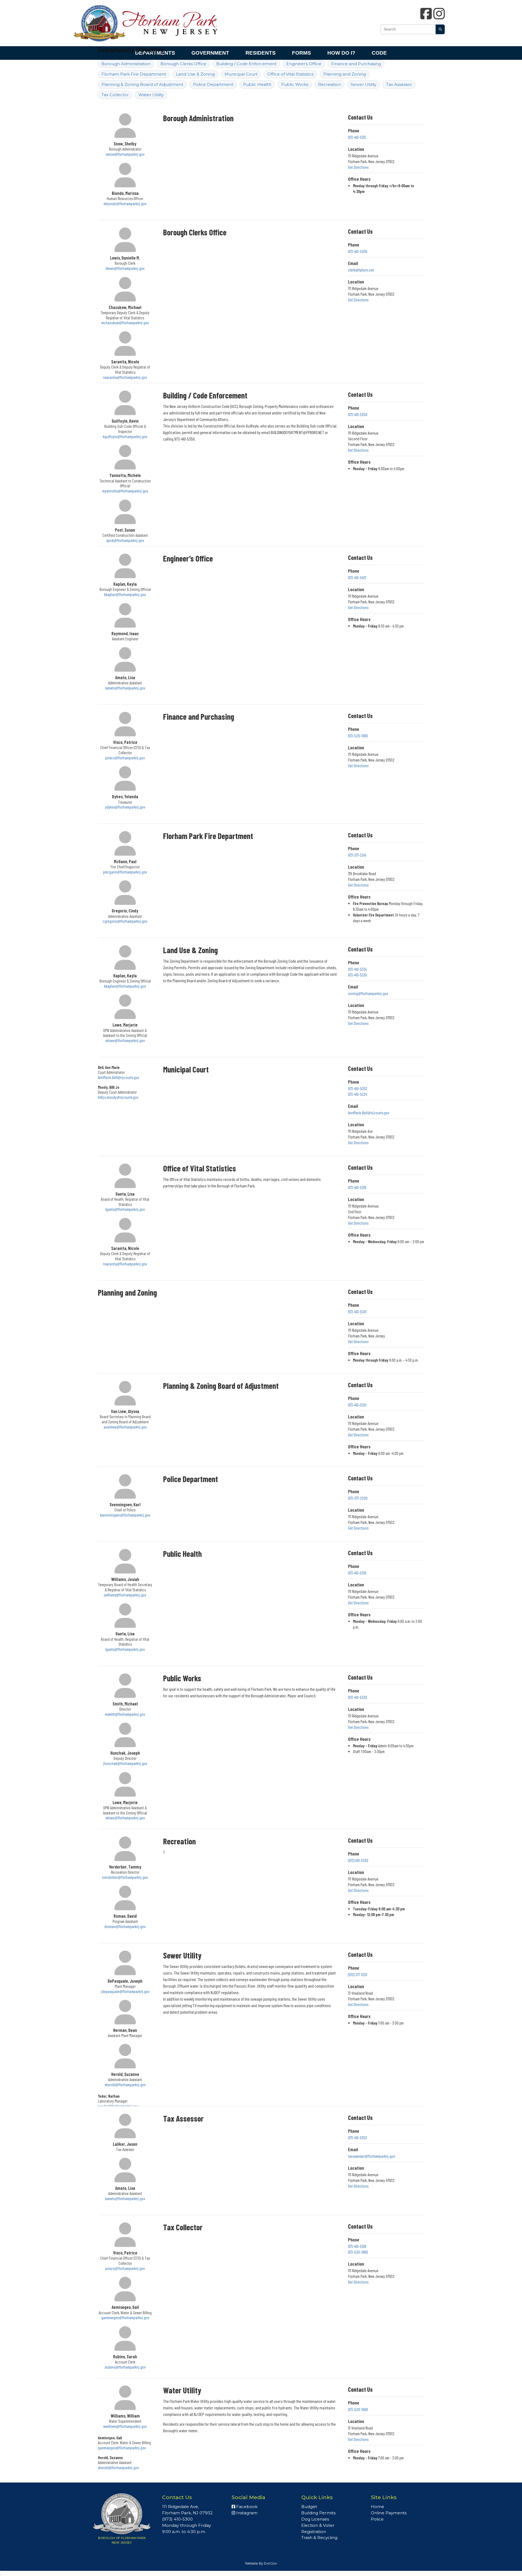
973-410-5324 (358, 1094)
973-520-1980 (358, 736)
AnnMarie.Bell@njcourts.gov (119, 1077)
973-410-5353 (358, 2138)
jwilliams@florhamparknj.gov (125, 1595)
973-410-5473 (357, 578)
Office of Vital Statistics (290, 74)
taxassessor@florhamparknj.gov (372, 2156)
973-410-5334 (357, 969)
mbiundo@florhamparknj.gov (125, 204)
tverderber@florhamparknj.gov (125, 1877)
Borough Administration (126, 64)
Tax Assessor (399, 84)
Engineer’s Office (304, 64)
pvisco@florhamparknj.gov (125, 758)
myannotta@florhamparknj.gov (125, 491)
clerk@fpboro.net (361, 270)
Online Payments (389, 2513)
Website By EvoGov (261, 2563)
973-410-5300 (358, 251)
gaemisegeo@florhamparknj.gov (125, 2318)
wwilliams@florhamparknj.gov (125, 2426)
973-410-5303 (358, 1089)
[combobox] (408, 29)
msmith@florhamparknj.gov (125, 1714)
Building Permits (318, 2513)
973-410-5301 (357, 1312)
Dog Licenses (315, 2519)
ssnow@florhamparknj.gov (125, 154)
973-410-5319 (357, 1187)
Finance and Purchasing (356, 64)
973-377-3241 (357, 855)
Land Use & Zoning (195, 74)
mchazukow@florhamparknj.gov (125, 323)
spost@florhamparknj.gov (125, 540)
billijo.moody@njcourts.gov (118, 1097)
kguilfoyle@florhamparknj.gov (125, 436)
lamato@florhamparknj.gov (125, 688)
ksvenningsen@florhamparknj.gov (125, 1515)
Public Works (295, 84)
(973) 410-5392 (358, 1860)
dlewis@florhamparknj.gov (125, 268)
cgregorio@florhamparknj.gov (125, 921)
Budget (309, 2507)
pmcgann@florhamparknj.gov (125, 872)
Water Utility (151, 95)
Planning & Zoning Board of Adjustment (142, 84)
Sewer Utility (363, 84)
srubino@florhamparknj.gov (125, 2367)
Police (377, 2519)
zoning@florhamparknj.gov (368, 993)
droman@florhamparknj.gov (125, 1926)
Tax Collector (115, 95)
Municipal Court (241, 74)
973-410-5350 (358, 414)
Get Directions (358, 167)
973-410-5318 (357, 2246)
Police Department (213, 84)
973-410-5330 (358, 975)
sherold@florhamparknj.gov (125, 2085)
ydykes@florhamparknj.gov (125, 807)
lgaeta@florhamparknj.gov (125, 1209)
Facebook (246, 2507)
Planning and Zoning (345, 74)
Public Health (257, 84)
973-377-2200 (358, 1498)
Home (377, 2507)
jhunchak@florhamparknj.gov (125, 1763)
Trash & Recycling (319, 2538)
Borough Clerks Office (183, 64)
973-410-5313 (357, 137)
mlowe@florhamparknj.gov (125, 1040)
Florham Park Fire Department (134, 74)
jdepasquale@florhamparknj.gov (125, 1991)
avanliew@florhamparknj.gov (125, 1427)
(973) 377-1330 (358, 1975)
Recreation (330, 84)
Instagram (246, 2513)
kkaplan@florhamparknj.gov (125, 594)
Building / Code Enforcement (246, 64)
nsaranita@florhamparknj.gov (125, 377)
